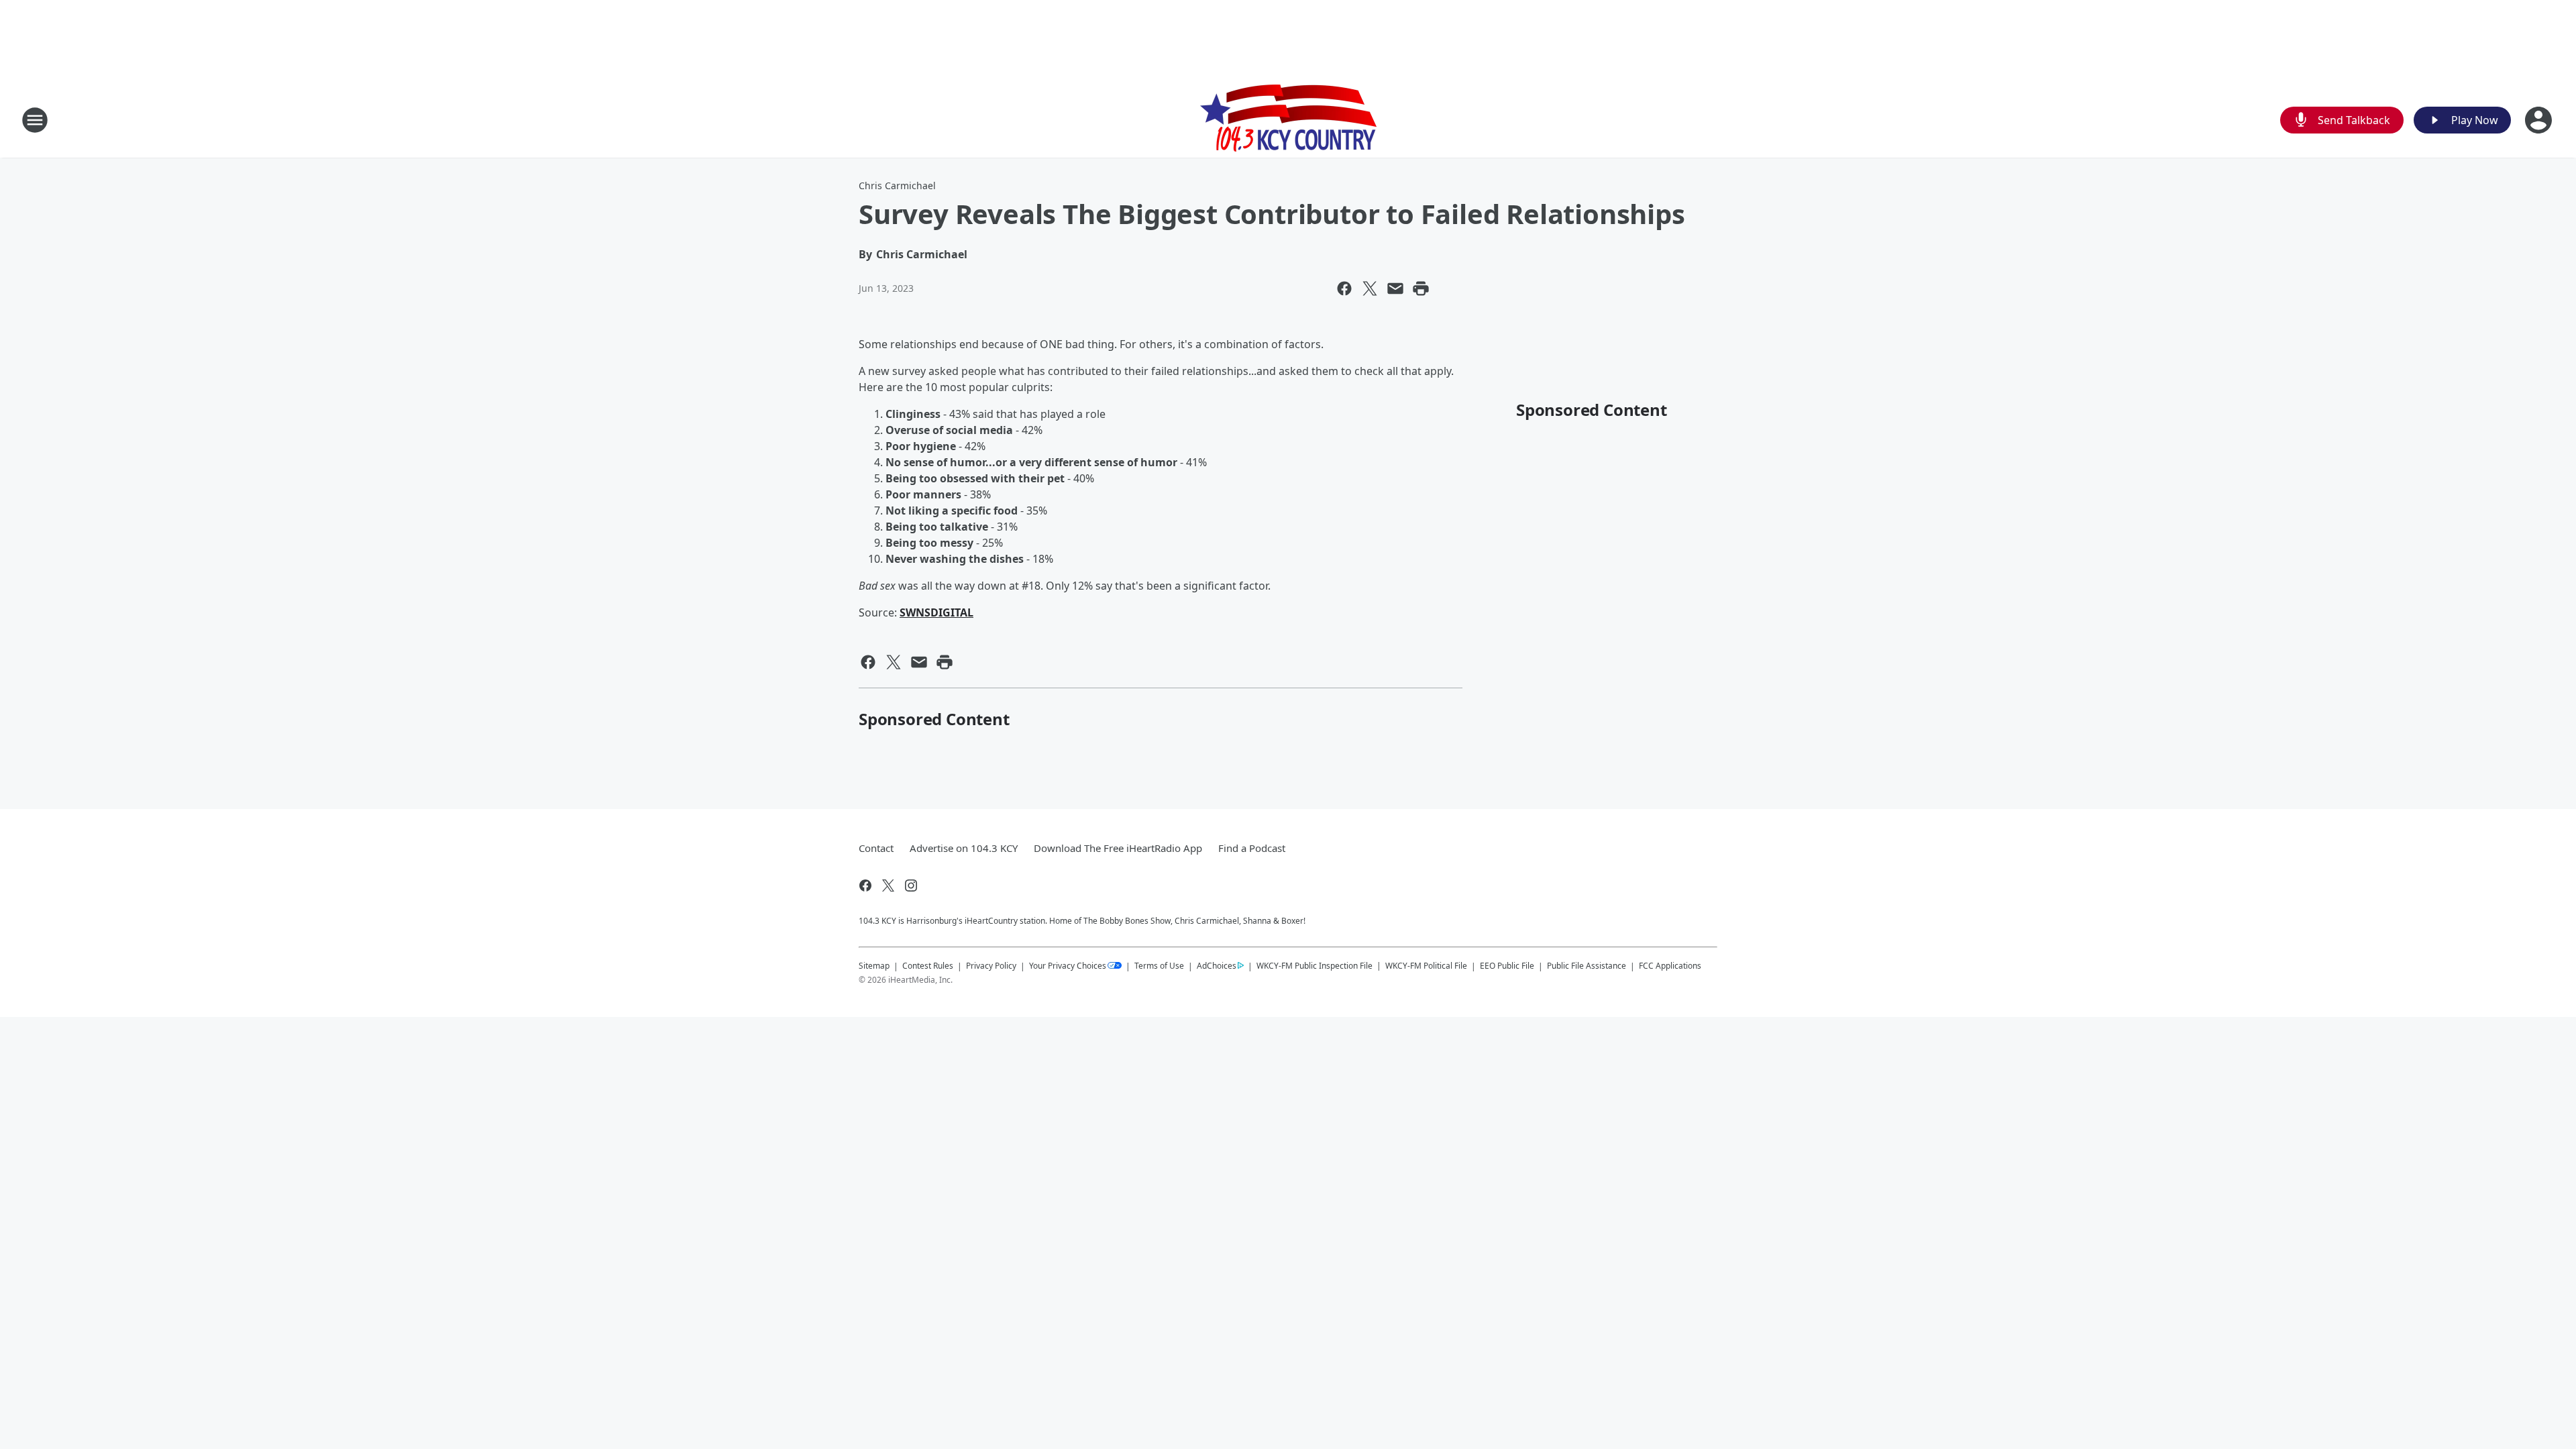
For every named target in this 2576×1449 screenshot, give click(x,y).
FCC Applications (1670, 965)
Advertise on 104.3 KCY (964, 848)
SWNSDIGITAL (936, 612)
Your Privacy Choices (1068, 966)
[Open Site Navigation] (35, 120)
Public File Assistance (1587, 966)
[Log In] (2540, 120)
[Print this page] (1421, 288)
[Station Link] (1288, 120)
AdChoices (1217, 966)
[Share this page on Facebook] (1344, 288)
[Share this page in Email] (1395, 288)
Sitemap (874, 966)
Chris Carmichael (897, 185)
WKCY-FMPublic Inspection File (1314, 965)
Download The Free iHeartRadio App (1118, 848)
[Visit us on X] (888, 885)
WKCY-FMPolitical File (1426, 966)
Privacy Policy (991, 966)
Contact (876, 848)
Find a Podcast (1252, 848)
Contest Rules (928, 966)
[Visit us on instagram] (911, 885)
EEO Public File (1507, 966)
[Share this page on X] (1370, 288)
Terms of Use (1159, 966)
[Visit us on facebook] (865, 885)
